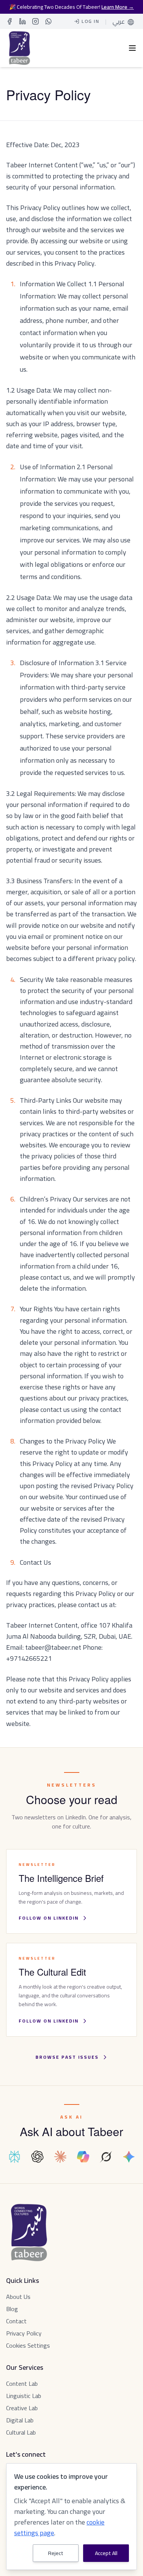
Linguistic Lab (24, 2396)
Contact (16, 2321)
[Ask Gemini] (129, 2157)
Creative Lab (22, 2408)
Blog (12, 2309)
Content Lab (22, 2384)
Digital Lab (20, 2420)
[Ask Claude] (60, 2157)
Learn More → (118, 7)
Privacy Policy (24, 2333)
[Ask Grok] (106, 2157)
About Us (18, 2297)
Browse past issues (67, 2057)
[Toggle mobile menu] (132, 48)
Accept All (106, 2553)
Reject (56, 2553)
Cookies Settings (28, 2345)
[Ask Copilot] (83, 2157)
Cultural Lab (21, 2432)
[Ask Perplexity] (14, 2157)
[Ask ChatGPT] (37, 2157)
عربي (119, 21)
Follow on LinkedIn (49, 1918)
